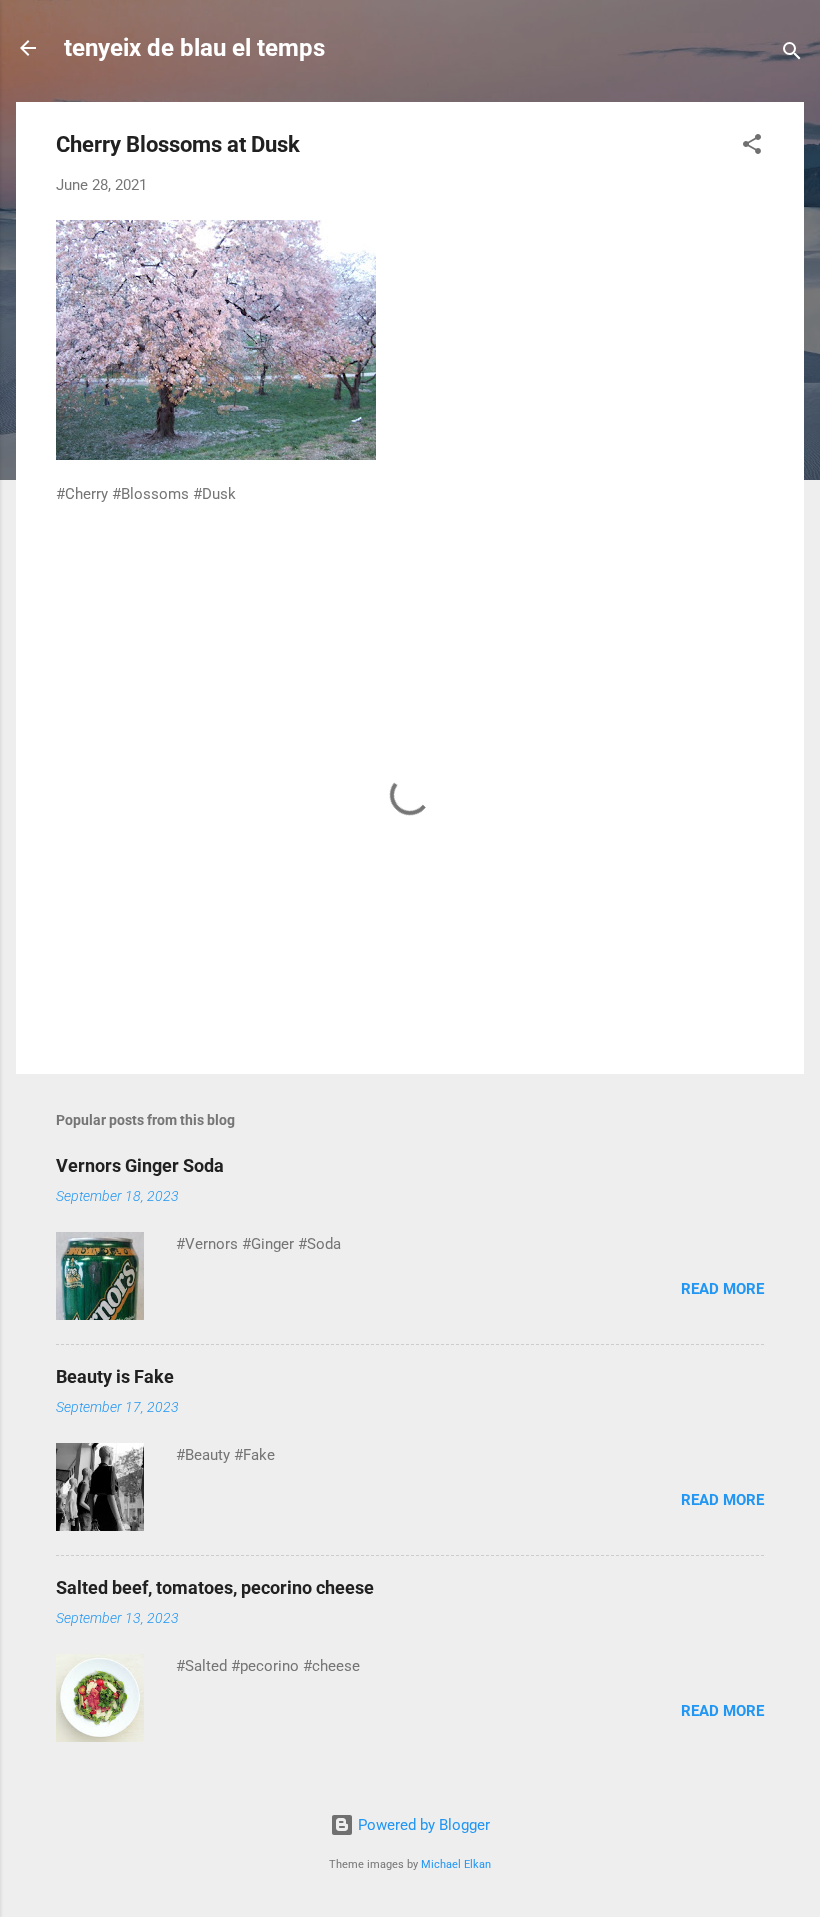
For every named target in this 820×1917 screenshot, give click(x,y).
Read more (722, 1289)
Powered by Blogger (422, 1825)
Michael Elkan (456, 1864)
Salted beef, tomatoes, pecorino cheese (215, 1587)
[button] (752, 147)
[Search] (792, 54)
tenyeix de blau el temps (194, 48)
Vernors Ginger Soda (140, 1165)
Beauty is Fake (115, 1376)
